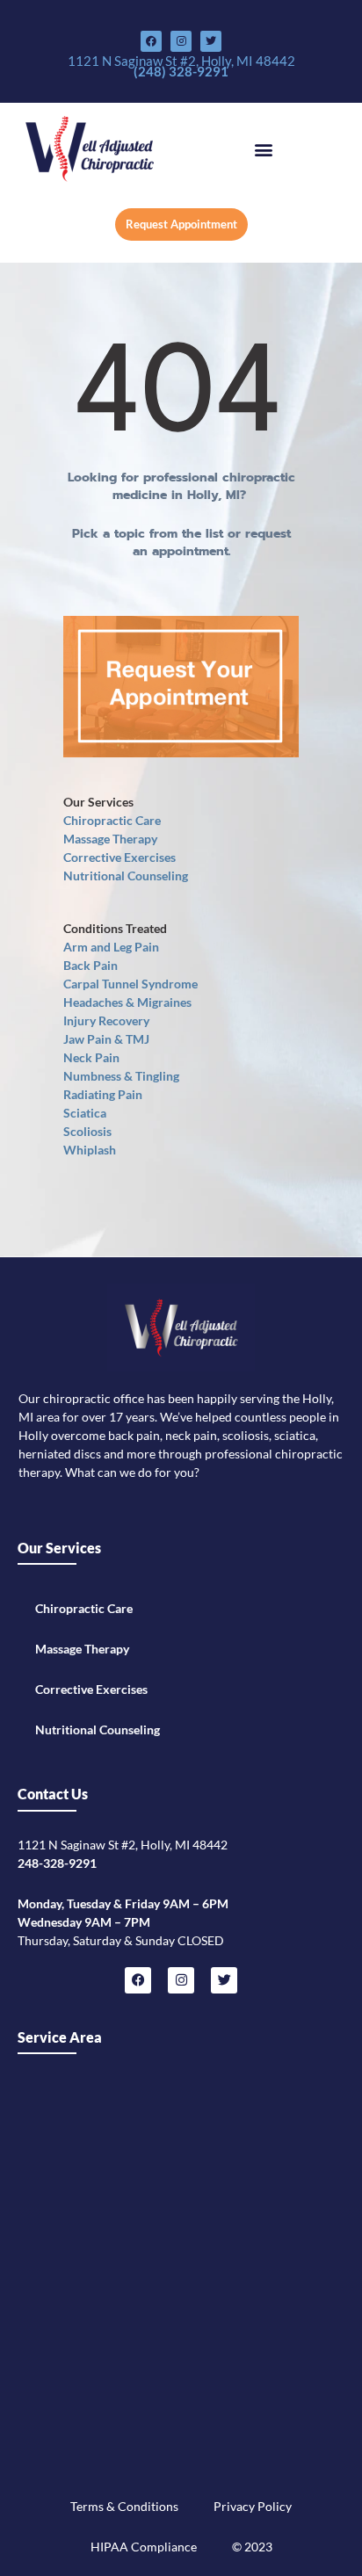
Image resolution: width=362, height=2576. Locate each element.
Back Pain (90, 965)
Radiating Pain (103, 1094)
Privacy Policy (253, 2506)
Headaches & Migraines (127, 1002)
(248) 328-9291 (181, 71)
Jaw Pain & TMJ (106, 1039)
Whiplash (90, 1150)
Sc (70, 1113)
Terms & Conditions (124, 2506)
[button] (264, 149)
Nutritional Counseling (126, 876)
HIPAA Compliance (144, 2547)
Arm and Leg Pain (111, 947)
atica (93, 1113)
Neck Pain (91, 1057)
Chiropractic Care (112, 820)
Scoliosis (87, 1131)
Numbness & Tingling (121, 1076)
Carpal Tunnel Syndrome (130, 984)
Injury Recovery (106, 1020)
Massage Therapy (110, 839)
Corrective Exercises (119, 857)
